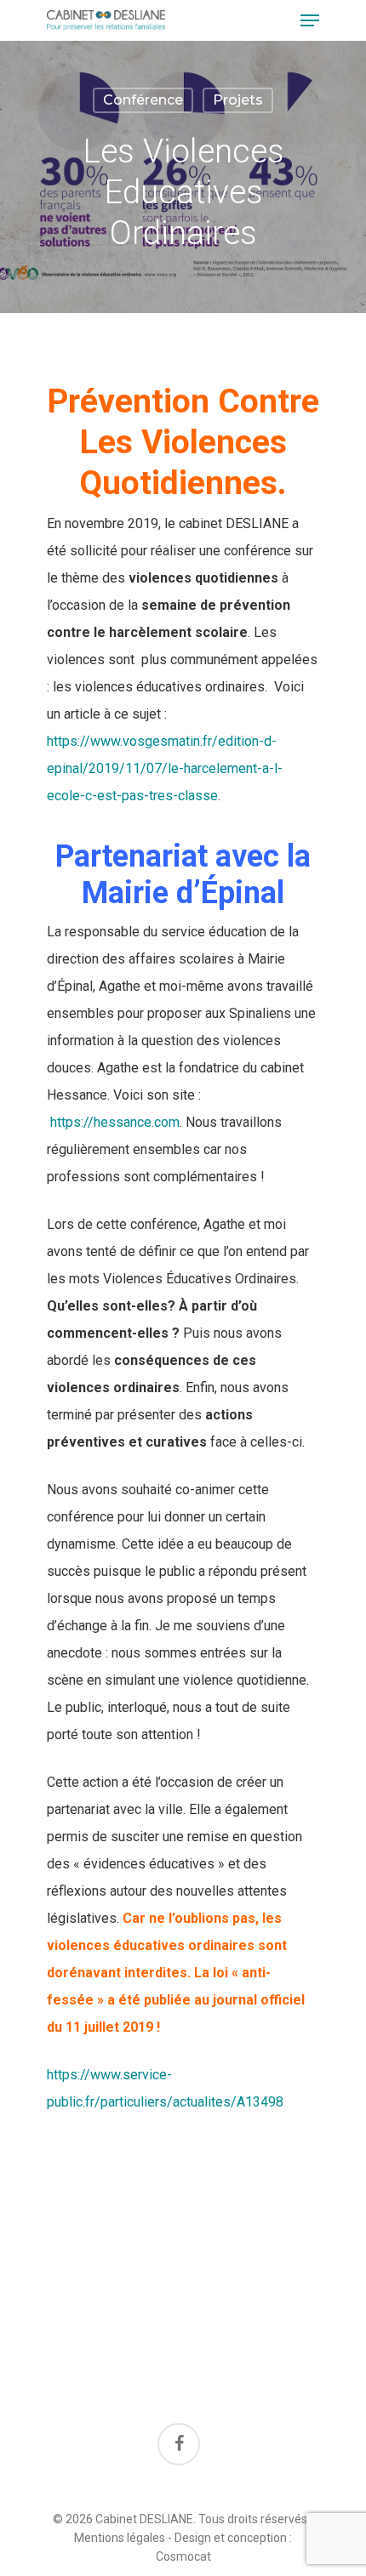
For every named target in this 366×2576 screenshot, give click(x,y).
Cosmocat (183, 2556)
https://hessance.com (115, 1122)
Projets (238, 100)
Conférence (143, 100)
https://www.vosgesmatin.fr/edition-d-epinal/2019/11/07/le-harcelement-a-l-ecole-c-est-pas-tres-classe (165, 768)
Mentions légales (120, 2538)
